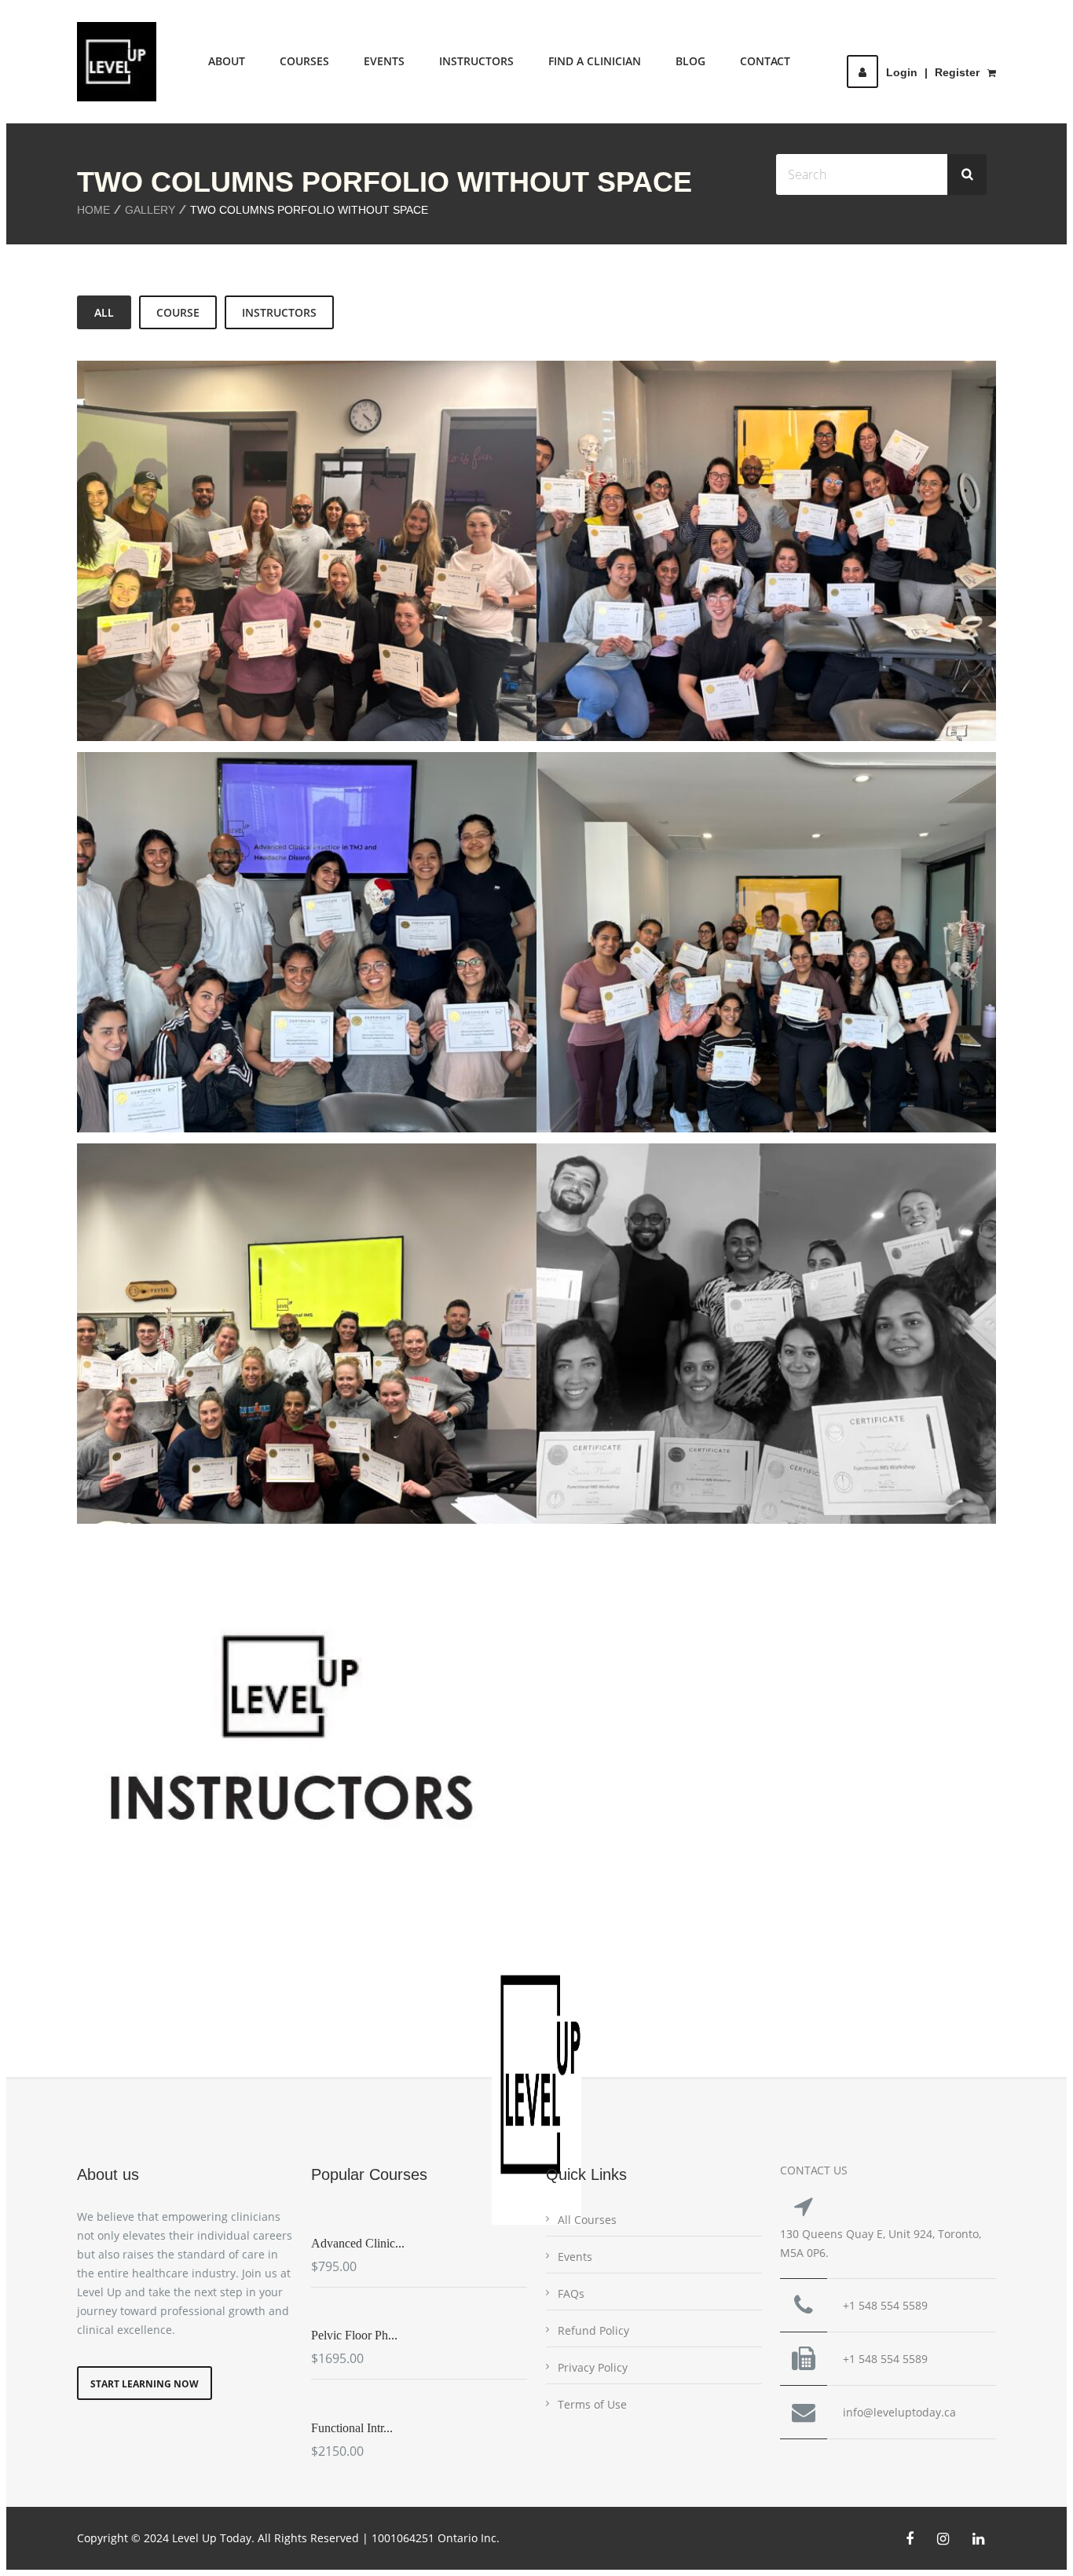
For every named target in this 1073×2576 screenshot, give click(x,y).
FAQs (571, 2293)
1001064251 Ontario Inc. (436, 2538)
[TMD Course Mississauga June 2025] (285, 985)
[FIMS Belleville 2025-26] (285, 594)
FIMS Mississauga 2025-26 (767, 557)
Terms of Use (592, 2404)
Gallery (150, 210)
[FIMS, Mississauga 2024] (745, 1395)
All (104, 312)
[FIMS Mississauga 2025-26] (745, 594)
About (227, 61)
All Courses (587, 2220)
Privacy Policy (593, 2367)
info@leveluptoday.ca (899, 2412)
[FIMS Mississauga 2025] (745, 1004)
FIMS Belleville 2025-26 (307, 557)
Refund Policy (593, 2330)
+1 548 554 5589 (885, 2305)
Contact (765, 61)
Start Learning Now (145, 2384)
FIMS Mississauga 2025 (767, 949)
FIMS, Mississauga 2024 (766, 1340)
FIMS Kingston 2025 (307, 1340)
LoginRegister (933, 72)
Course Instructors (307, 1741)
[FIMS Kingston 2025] (285, 1395)
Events (384, 61)
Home (93, 210)
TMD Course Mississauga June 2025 (307, 949)
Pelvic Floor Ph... (354, 2335)
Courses (304, 61)
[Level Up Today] (117, 62)
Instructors (476, 61)
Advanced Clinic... (358, 2243)
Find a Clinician (595, 61)
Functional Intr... (352, 2428)
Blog (690, 61)
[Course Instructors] (285, 1796)
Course (178, 312)
